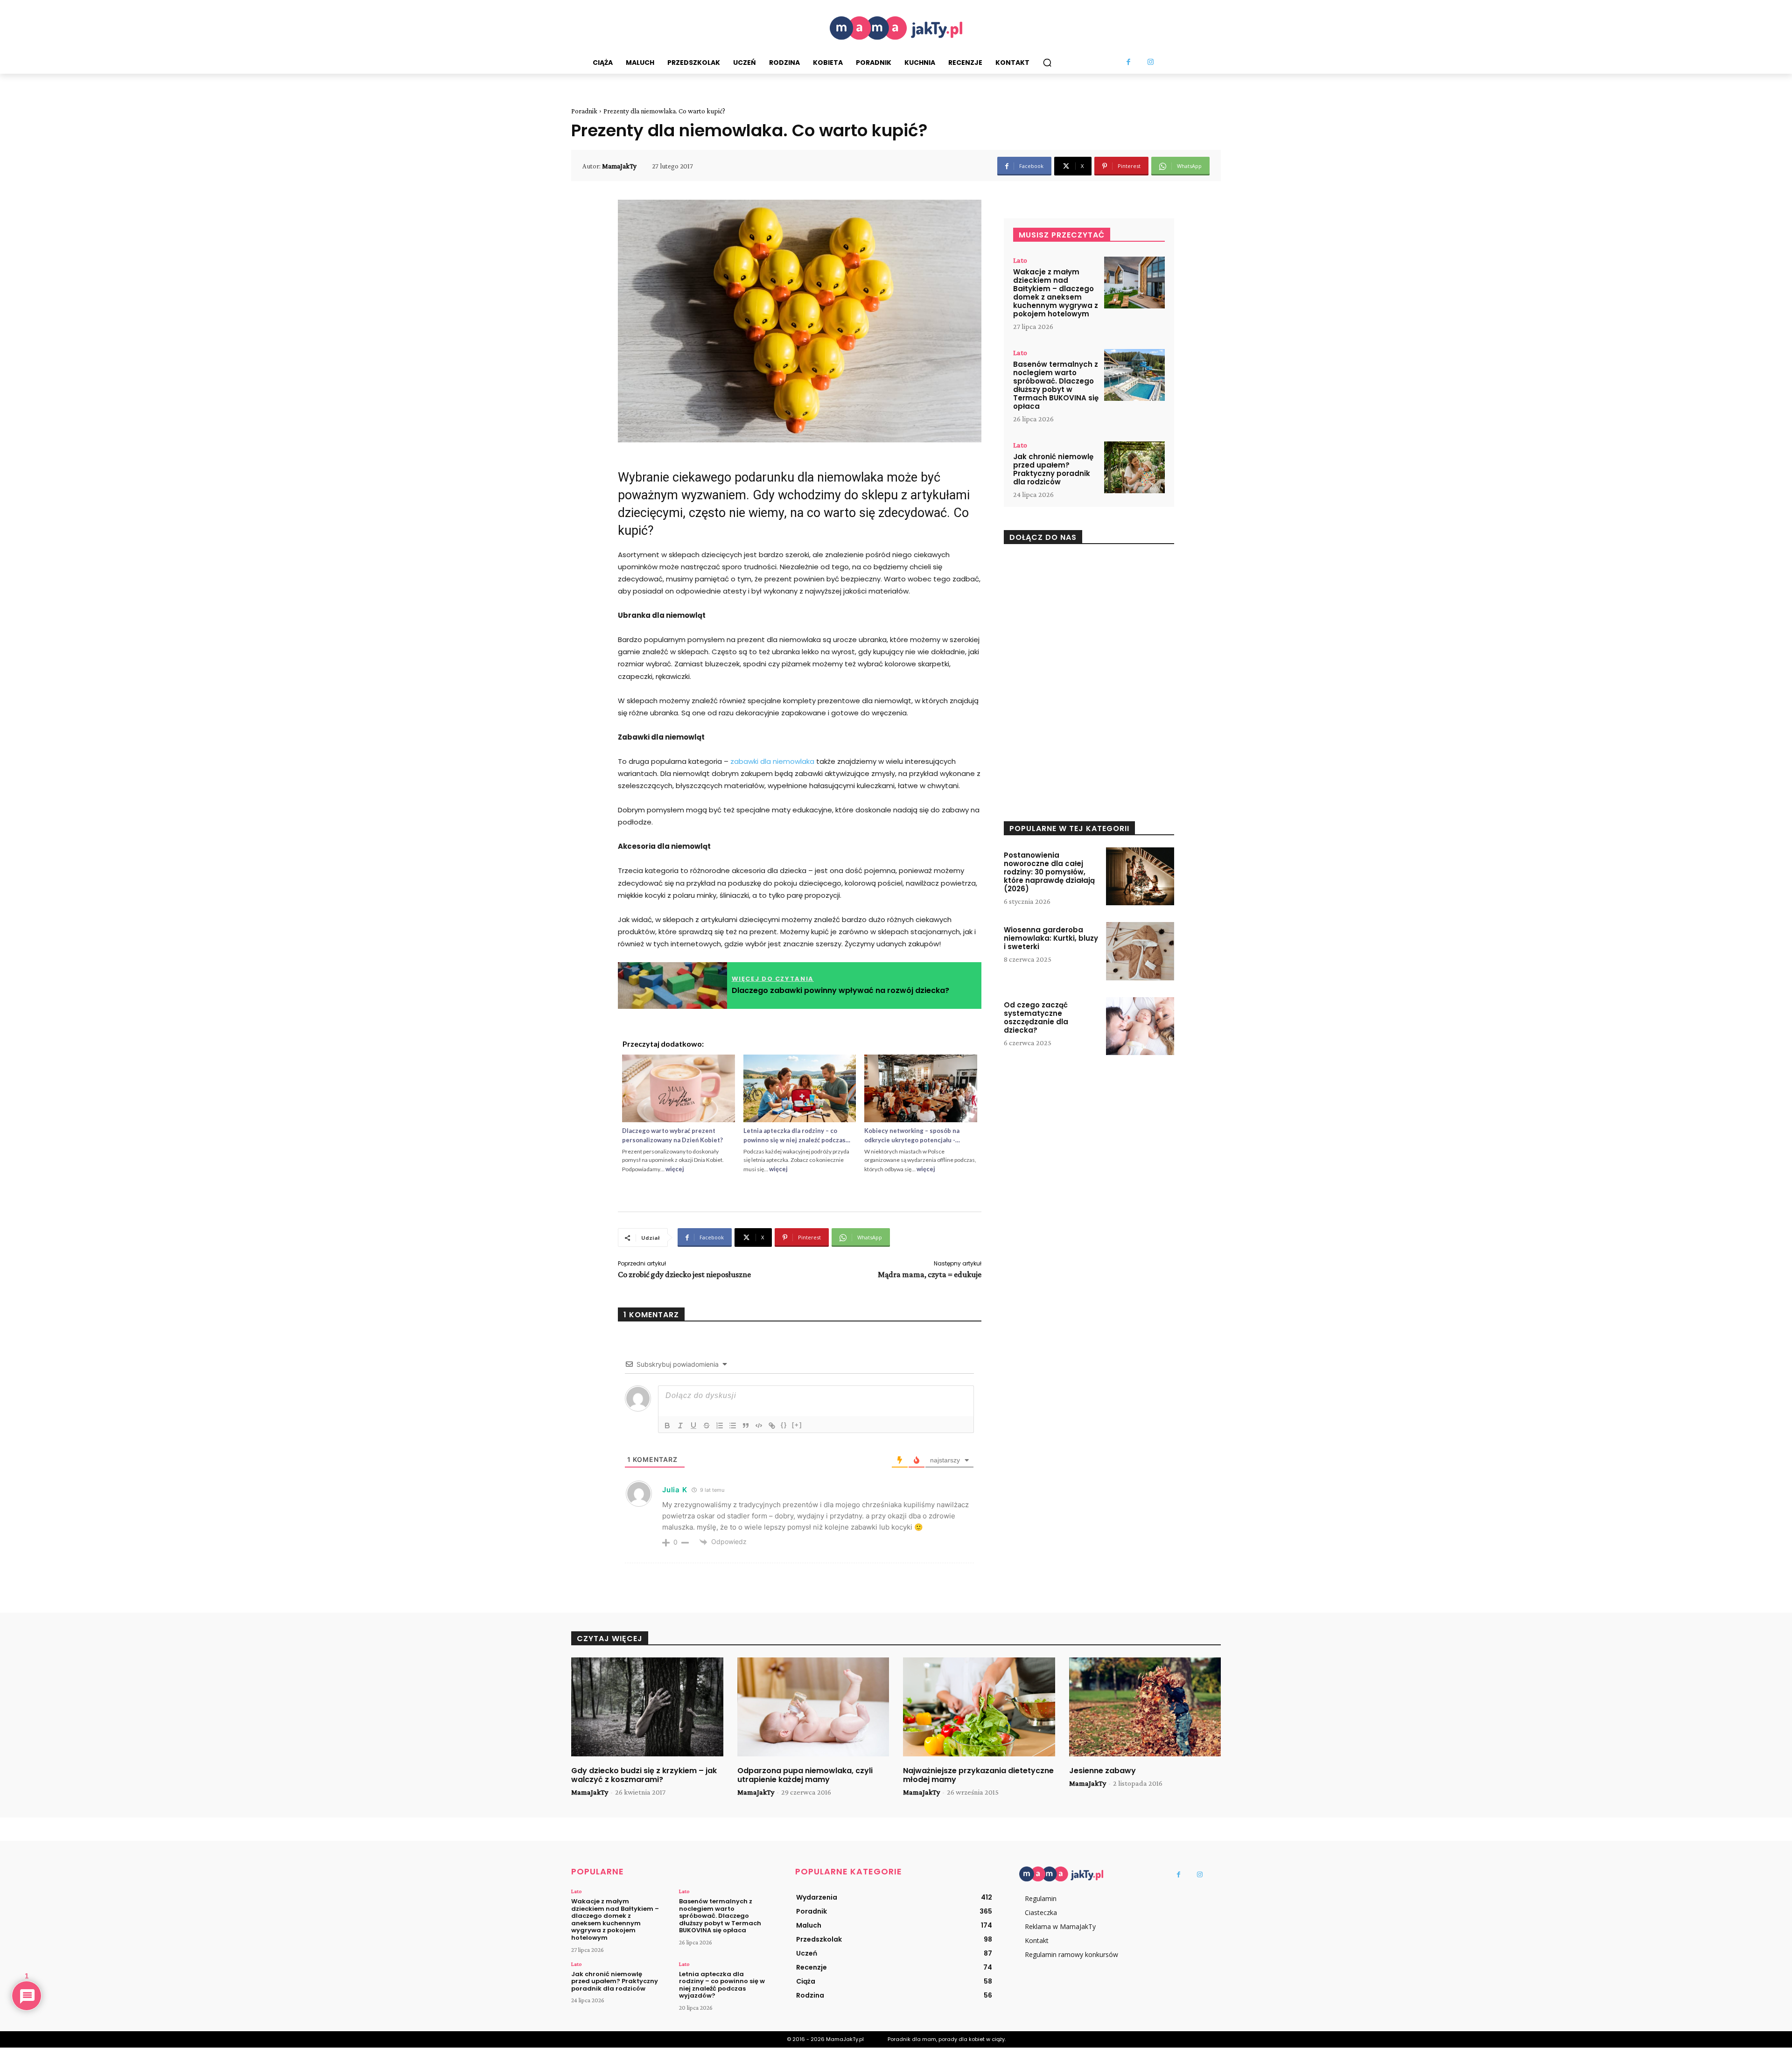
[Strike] (707, 1426)
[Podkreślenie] (693, 1426)
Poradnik (584, 111)
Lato (1020, 260)
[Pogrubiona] (667, 1426)
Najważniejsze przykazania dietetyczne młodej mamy (978, 1775)
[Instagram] (1151, 63)
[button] (1047, 63)
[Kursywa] (680, 1426)
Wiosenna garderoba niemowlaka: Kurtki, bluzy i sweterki (1051, 938)
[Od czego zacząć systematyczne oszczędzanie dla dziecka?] (1140, 1026)
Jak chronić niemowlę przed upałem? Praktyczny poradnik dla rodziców (1053, 469)
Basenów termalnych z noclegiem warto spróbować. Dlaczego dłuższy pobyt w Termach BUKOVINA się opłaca (1056, 385)
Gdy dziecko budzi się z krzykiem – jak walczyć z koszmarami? (644, 1775)
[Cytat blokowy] (746, 1426)
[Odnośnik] (772, 1426)
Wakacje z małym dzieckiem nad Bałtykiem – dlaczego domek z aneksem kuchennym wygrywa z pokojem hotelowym (1056, 293)
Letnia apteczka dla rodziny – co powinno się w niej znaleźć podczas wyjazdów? (722, 1985)
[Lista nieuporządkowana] (733, 1426)
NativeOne (800, 1183)
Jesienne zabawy (1102, 1771)
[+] (797, 1425)
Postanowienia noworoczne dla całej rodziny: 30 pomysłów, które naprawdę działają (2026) (1049, 872)
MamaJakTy (619, 166)
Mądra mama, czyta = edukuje (930, 1274)
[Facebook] (1129, 63)
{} (784, 1425)
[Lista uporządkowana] (720, 1426)
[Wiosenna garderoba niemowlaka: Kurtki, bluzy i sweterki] (1140, 951)
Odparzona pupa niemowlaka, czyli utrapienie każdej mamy (805, 1775)
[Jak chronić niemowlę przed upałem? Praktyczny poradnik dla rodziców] (1134, 467)
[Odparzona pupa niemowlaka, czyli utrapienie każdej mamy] (813, 1707)
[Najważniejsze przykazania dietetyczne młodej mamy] (979, 1707)
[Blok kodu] (759, 1426)
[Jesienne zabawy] (1145, 1707)
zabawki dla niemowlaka (772, 761)
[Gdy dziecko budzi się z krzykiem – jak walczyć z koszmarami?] (647, 1707)
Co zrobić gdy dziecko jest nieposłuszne (684, 1274)
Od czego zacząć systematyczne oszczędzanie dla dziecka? (1036, 1017)
